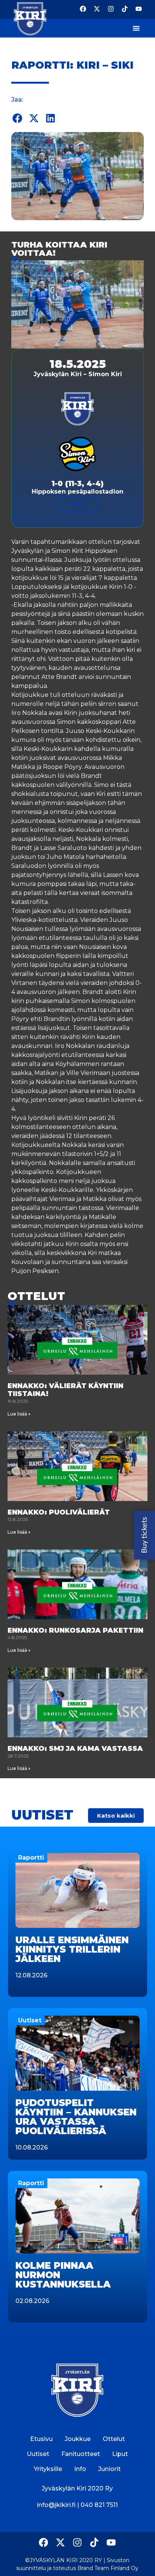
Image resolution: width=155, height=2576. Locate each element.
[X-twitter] (97, 9)
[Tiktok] (125, 9)
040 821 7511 (99, 2505)
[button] (18, 118)
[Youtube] (139, 9)
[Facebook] (83, 9)
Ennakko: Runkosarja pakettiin (75, 1630)
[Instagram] (111, 9)
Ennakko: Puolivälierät (59, 1512)
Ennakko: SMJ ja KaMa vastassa (75, 1749)
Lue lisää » (19, 1414)
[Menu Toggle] (136, 28)
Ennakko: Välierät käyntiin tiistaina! (65, 1390)
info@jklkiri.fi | (59, 2505)
